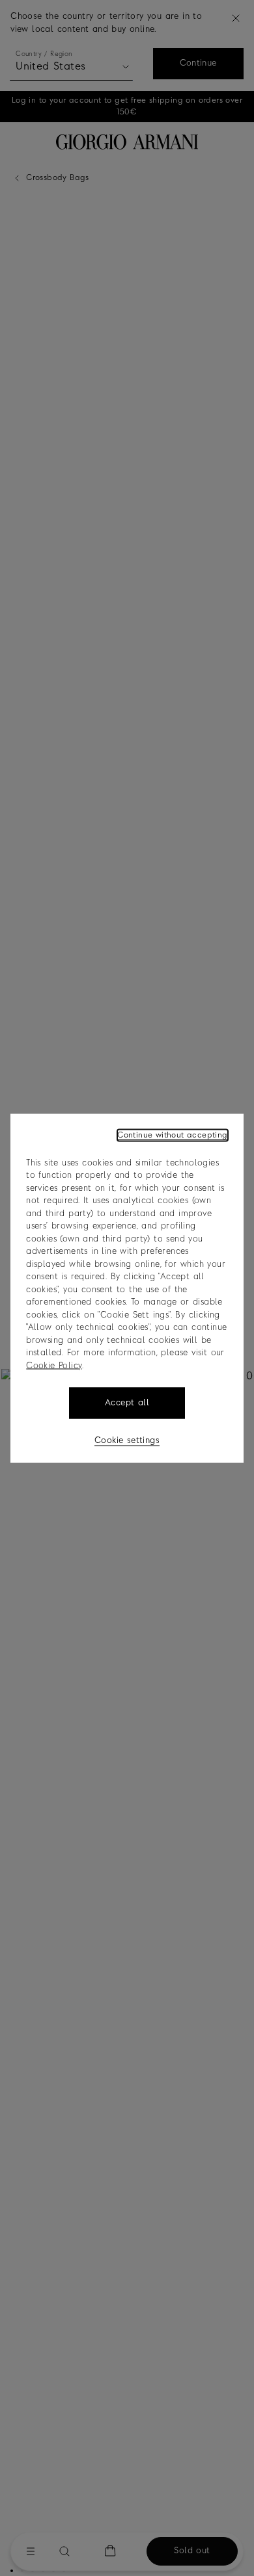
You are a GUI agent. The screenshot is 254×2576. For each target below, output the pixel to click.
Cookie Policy (54, 1365)
